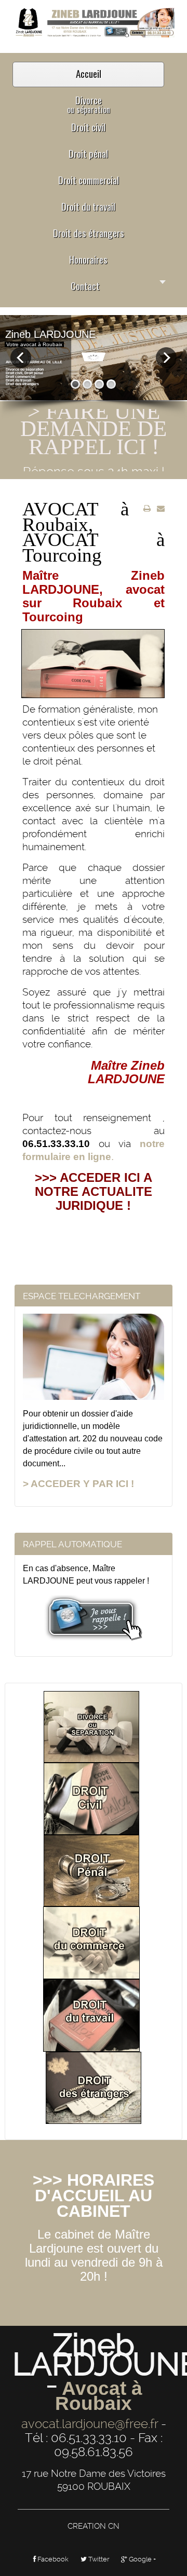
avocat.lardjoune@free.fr (90, 2424)
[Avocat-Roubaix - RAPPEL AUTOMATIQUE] (94, 22)
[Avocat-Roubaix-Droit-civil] (91, 1798)
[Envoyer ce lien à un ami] (161, 509)
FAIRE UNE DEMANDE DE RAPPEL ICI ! (94, 422)
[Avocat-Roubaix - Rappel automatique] (94, 1618)
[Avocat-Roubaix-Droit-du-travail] (91, 2015)
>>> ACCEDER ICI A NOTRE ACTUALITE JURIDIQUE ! (94, 1191)
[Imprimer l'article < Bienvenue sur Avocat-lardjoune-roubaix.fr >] (147, 509)
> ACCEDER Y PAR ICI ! (78, 1484)
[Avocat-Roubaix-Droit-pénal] (91, 1870)
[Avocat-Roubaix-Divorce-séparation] (91, 1726)
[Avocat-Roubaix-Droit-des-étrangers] (94, 2088)
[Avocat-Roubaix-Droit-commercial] (91, 1942)
